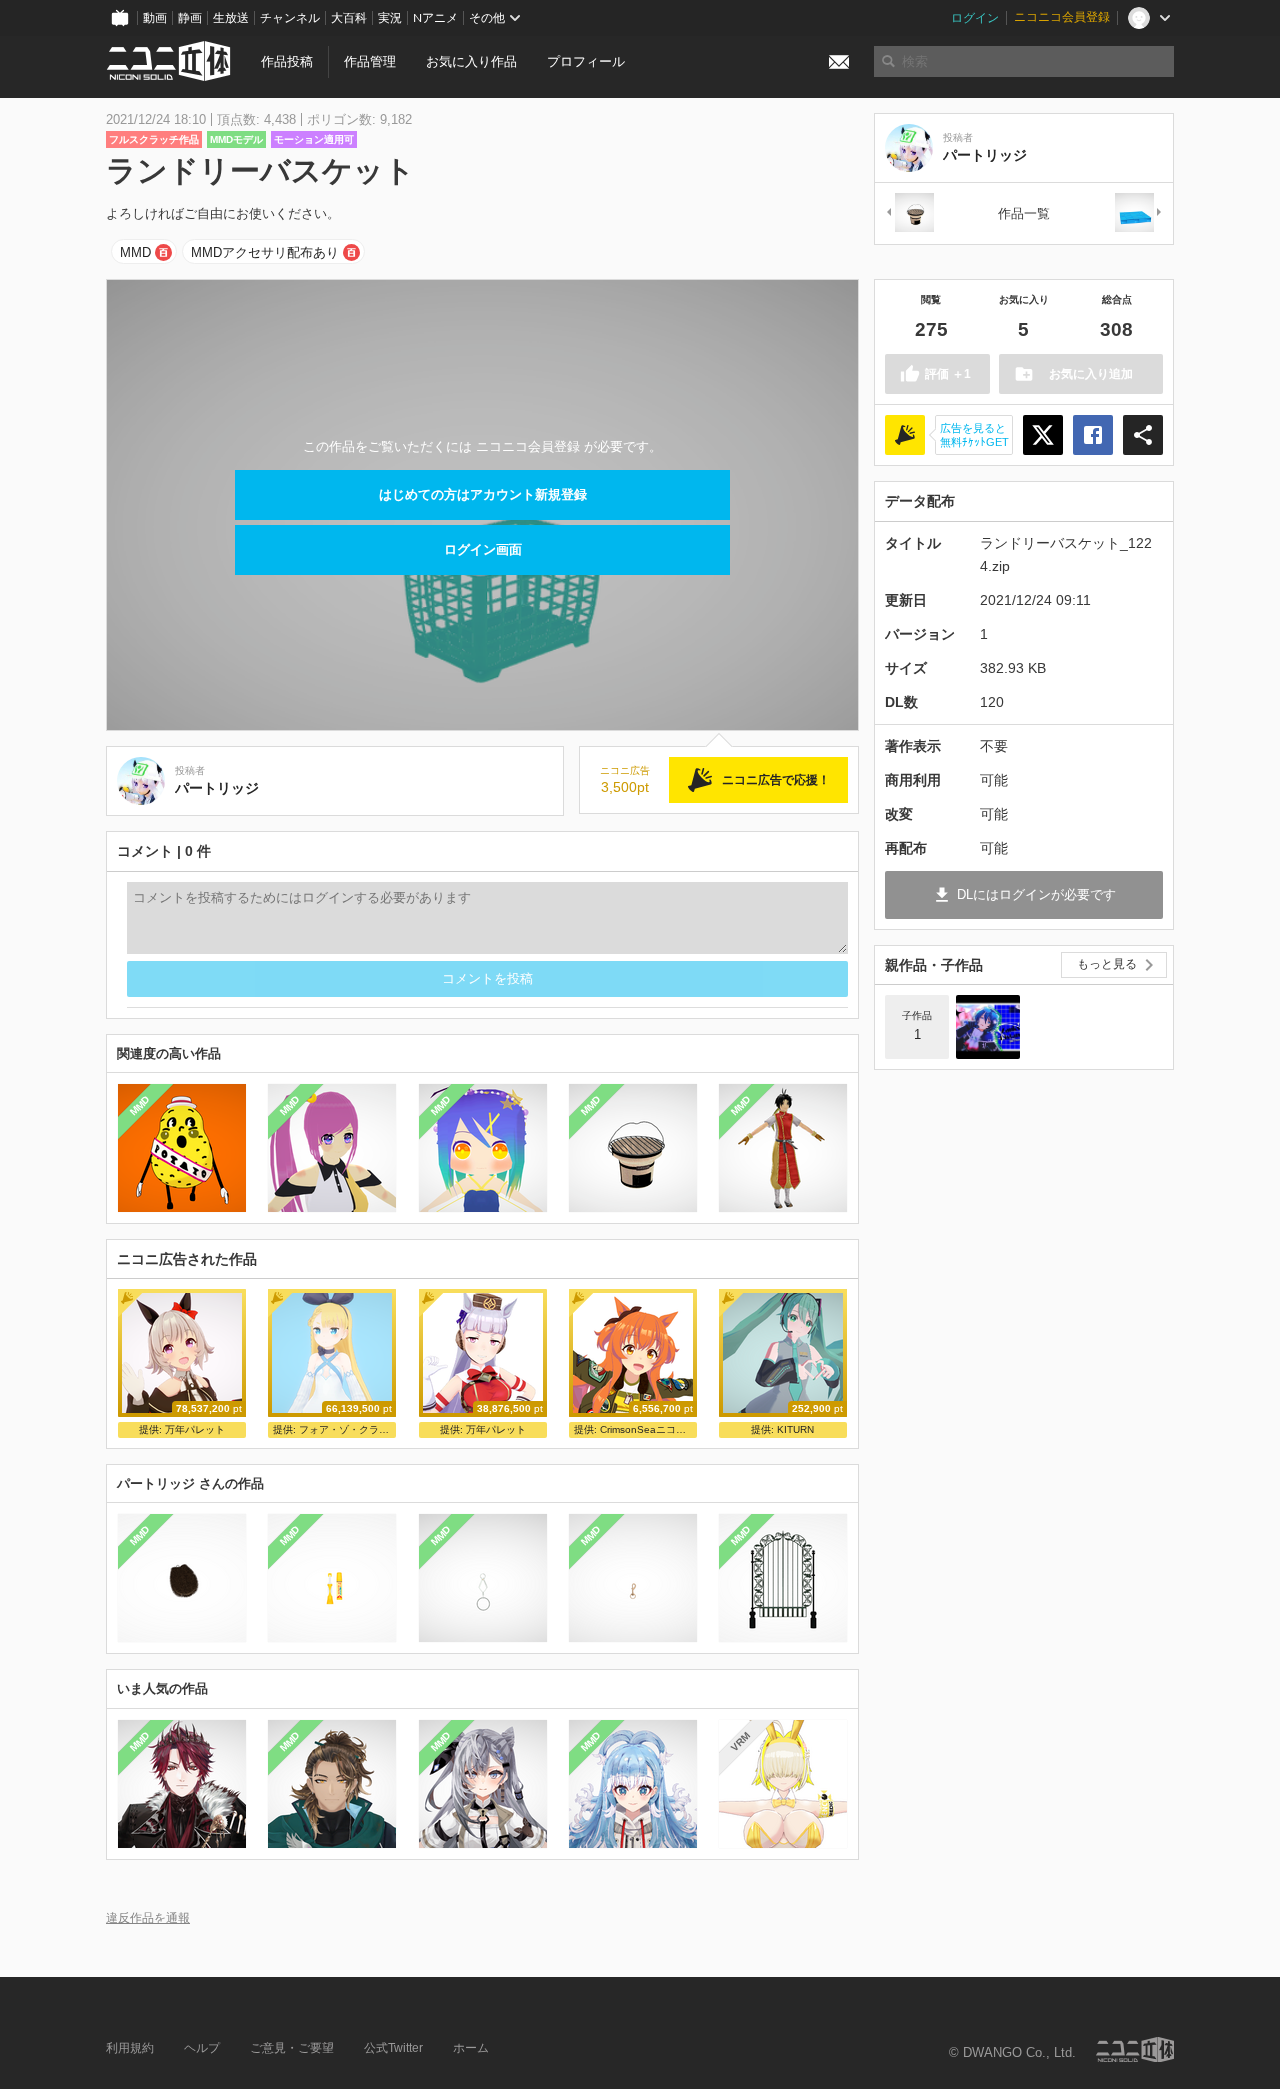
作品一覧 (1024, 213)
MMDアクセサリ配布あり (265, 252)
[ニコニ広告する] (905, 435)
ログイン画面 (483, 549)
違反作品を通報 (148, 1917)
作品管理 (370, 61)
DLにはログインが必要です (1036, 894)
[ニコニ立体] (1135, 2049)
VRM (740, 1741)
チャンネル (290, 18)
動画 (155, 18)
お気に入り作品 (471, 61)
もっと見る (1107, 964)
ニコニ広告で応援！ (776, 780)
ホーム (471, 2048)
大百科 (349, 18)
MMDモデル (236, 139)
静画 (190, 18)
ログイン (975, 18)
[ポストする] (1043, 435)
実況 (390, 18)
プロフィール (586, 61)
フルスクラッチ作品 (154, 139)
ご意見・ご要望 (292, 2048)
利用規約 (130, 2048)
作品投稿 (287, 61)
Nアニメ (435, 18)
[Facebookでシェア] (1093, 435)
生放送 (231, 18)
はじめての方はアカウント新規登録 (483, 494)
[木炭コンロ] (909, 213)
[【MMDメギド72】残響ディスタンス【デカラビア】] (988, 1027)
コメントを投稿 (487, 978)
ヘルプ (202, 2048)
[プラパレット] (1139, 213)
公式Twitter (393, 2048)
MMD (135, 252)
